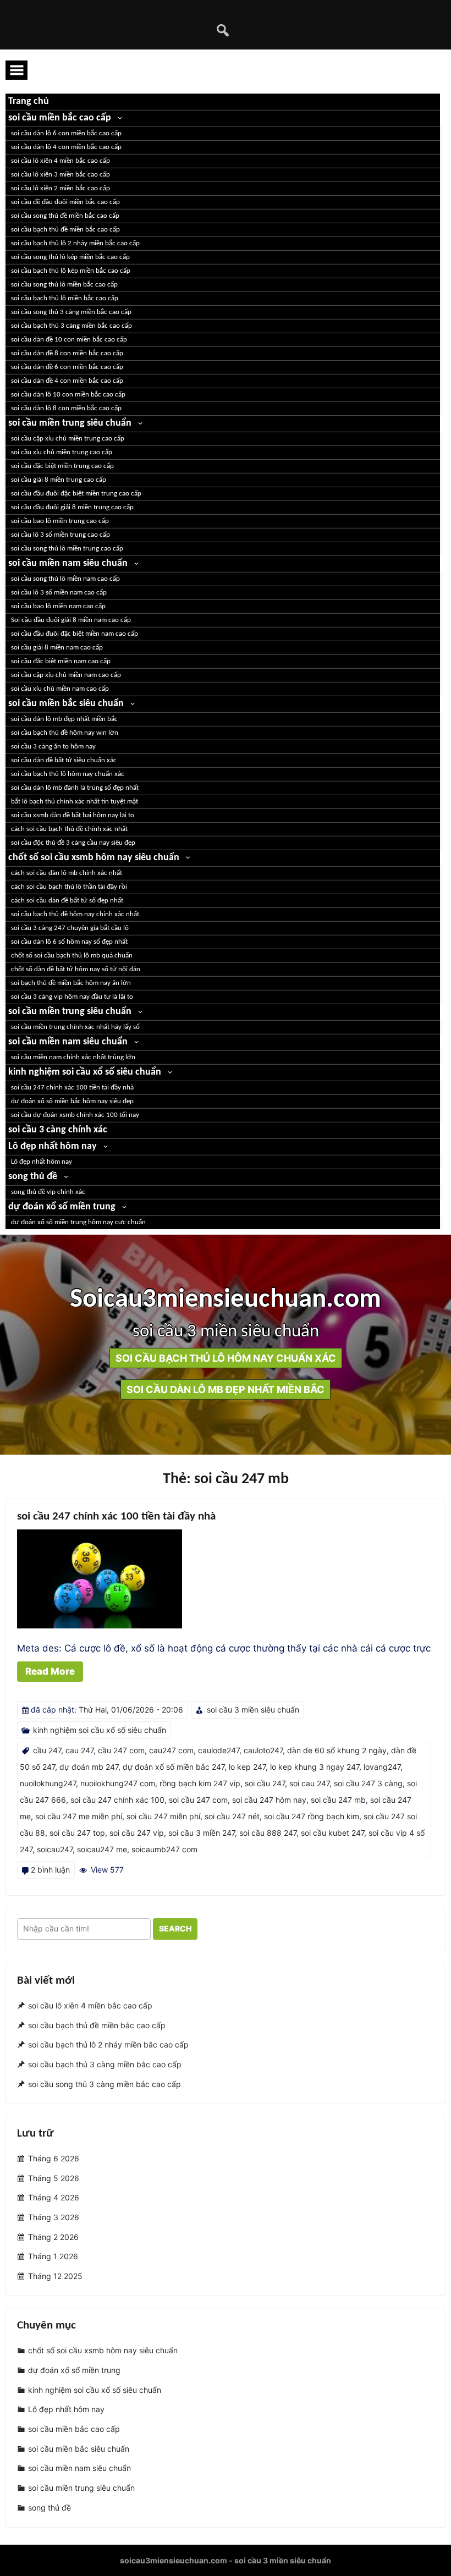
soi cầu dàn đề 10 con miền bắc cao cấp (69, 340)
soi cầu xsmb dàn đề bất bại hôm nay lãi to (73, 815)
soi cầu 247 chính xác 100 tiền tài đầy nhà (72, 1088)
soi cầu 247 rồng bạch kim (312, 1816)
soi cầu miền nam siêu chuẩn (68, 563)
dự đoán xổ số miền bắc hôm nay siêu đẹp (72, 1101)
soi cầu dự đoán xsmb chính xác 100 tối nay (75, 1115)
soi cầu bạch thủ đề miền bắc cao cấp (65, 230)
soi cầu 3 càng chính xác (58, 1130)
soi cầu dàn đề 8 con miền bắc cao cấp (67, 353)
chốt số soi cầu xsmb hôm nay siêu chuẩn (94, 858)
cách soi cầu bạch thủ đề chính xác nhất (69, 829)
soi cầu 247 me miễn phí (79, 1816)
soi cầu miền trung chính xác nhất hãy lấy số (75, 1027)
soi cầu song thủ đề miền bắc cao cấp (65, 216)
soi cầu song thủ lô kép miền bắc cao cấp (70, 257)
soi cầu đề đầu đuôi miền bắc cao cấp (65, 202)
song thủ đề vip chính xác (48, 1192)
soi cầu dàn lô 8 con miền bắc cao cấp (66, 408)
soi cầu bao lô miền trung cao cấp (60, 521)
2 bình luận (50, 1870)
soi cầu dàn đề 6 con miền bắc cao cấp (67, 367)
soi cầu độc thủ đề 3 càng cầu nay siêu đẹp (73, 843)
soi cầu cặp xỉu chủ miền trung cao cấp (68, 439)
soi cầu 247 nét (232, 1816)
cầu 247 (47, 1750)
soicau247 (55, 1849)
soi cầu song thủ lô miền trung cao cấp (67, 549)
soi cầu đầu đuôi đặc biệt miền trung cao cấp (76, 494)
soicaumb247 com (164, 1849)
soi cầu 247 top (77, 1833)
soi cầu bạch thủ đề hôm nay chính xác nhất (75, 914)
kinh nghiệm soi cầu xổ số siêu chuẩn (85, 1072)
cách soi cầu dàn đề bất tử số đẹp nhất (67, 901)
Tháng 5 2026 (54, 2178)
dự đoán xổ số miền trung (62, 1207)
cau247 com (171, 1750)
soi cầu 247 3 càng (368, 1783)
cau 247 (79, 1750)
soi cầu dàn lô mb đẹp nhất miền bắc (64, 719)
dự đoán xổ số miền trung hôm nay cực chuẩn (78, 1222)
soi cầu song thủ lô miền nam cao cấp (65, 579)
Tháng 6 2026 (54, 2158)
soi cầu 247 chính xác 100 (117, 1800)
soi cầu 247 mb (338, 1800)
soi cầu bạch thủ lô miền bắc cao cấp (65, 298)
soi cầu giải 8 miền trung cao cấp (59, 480)
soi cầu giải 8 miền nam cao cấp (57, 648)
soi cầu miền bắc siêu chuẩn (66, 704)
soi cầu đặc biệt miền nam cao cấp (61, 661)
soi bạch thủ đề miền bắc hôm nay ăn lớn (71, 983)
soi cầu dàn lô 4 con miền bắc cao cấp (66, 147)
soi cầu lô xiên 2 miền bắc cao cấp (61, 188)
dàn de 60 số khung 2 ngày (337, 1750)
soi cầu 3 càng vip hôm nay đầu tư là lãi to (72, 997)
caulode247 (219, 1750)
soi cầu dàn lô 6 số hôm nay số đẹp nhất (69, 942)
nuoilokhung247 (48, 1783)
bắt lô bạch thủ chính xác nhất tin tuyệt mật (75, 802)
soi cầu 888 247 (268, 1833)
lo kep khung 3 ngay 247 (315, 1767)
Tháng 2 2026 (53, 2237)
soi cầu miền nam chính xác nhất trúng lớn (73, 1057)
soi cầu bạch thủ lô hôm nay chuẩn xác (68, 774)
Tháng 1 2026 (53, 2257)
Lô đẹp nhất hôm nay (53, 1146)
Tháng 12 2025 (55, 2276)
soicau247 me (102, 1849)
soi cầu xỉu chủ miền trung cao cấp (62, 452)
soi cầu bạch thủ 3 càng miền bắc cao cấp (71, 326)
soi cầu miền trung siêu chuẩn (70, 423)
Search (175, 1928)
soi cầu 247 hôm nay (269, 1800)
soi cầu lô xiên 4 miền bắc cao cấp (61, 161)
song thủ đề (33, 1177)
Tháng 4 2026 (54, 2197)
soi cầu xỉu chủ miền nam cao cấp (60, 689)
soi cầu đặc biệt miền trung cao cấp (62, 466)
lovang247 (382, 1767)
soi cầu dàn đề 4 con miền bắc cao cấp (67, 381)
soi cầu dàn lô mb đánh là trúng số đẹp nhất (75, 788)
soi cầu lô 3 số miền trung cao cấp (61, 535)
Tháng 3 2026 (54, 2217)
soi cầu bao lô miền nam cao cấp (58, 606)
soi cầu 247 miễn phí (163, 1816)
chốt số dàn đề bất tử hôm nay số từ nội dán (76, 969)
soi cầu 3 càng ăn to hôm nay (53, 747)
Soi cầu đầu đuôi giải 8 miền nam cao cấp (71, 620)
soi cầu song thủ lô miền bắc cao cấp (64, 285)
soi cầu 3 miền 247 (202, 1833)
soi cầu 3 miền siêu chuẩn (253, 1710)
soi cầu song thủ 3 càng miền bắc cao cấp (71, 312)
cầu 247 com (121, 1750)
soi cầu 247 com (198, 1800)
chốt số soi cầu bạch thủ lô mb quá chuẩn (72, 956)
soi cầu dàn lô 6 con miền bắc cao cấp (66, 133)
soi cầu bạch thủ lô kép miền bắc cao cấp (71, 271)
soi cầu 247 (265, 1783)
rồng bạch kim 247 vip (200, 1783)
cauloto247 (263, 1750)
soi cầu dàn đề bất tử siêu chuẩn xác (64, 760)
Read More (50, 1671)
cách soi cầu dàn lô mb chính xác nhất (67, 873)
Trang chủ (29, 101)
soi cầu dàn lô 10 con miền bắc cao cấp (68, 395)
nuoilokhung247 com (118, 1783)
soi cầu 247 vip (137, 1833)
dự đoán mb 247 (89, 1767)
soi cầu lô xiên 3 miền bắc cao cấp (61, 175)
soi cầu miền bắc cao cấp (60, 118)
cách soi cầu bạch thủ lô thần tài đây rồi (69, 887)
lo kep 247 (247, 1767)
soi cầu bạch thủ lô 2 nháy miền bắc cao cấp (75, 243)
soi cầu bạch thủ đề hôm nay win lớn (65, 733)
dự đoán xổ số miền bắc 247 (174, 1767)
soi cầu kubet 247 (332, 1833)
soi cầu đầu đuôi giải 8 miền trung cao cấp (72, 507)
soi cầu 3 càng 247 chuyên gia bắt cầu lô (70, 928)
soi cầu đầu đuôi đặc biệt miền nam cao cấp (75, 634)
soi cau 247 (309, 1783)
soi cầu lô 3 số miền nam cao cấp (59, 593)
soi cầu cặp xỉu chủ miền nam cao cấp (66, 675)
